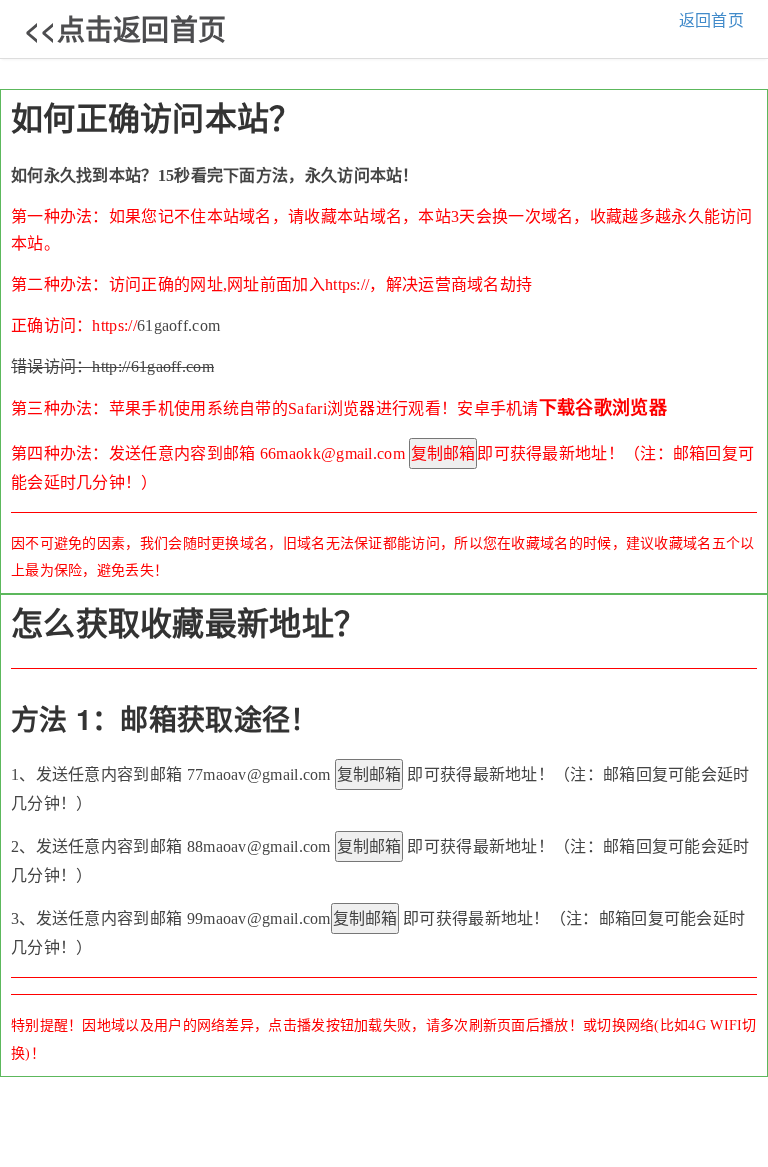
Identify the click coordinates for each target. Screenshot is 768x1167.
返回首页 (711, 20)
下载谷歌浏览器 (603, 408)
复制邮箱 (443, 453)
